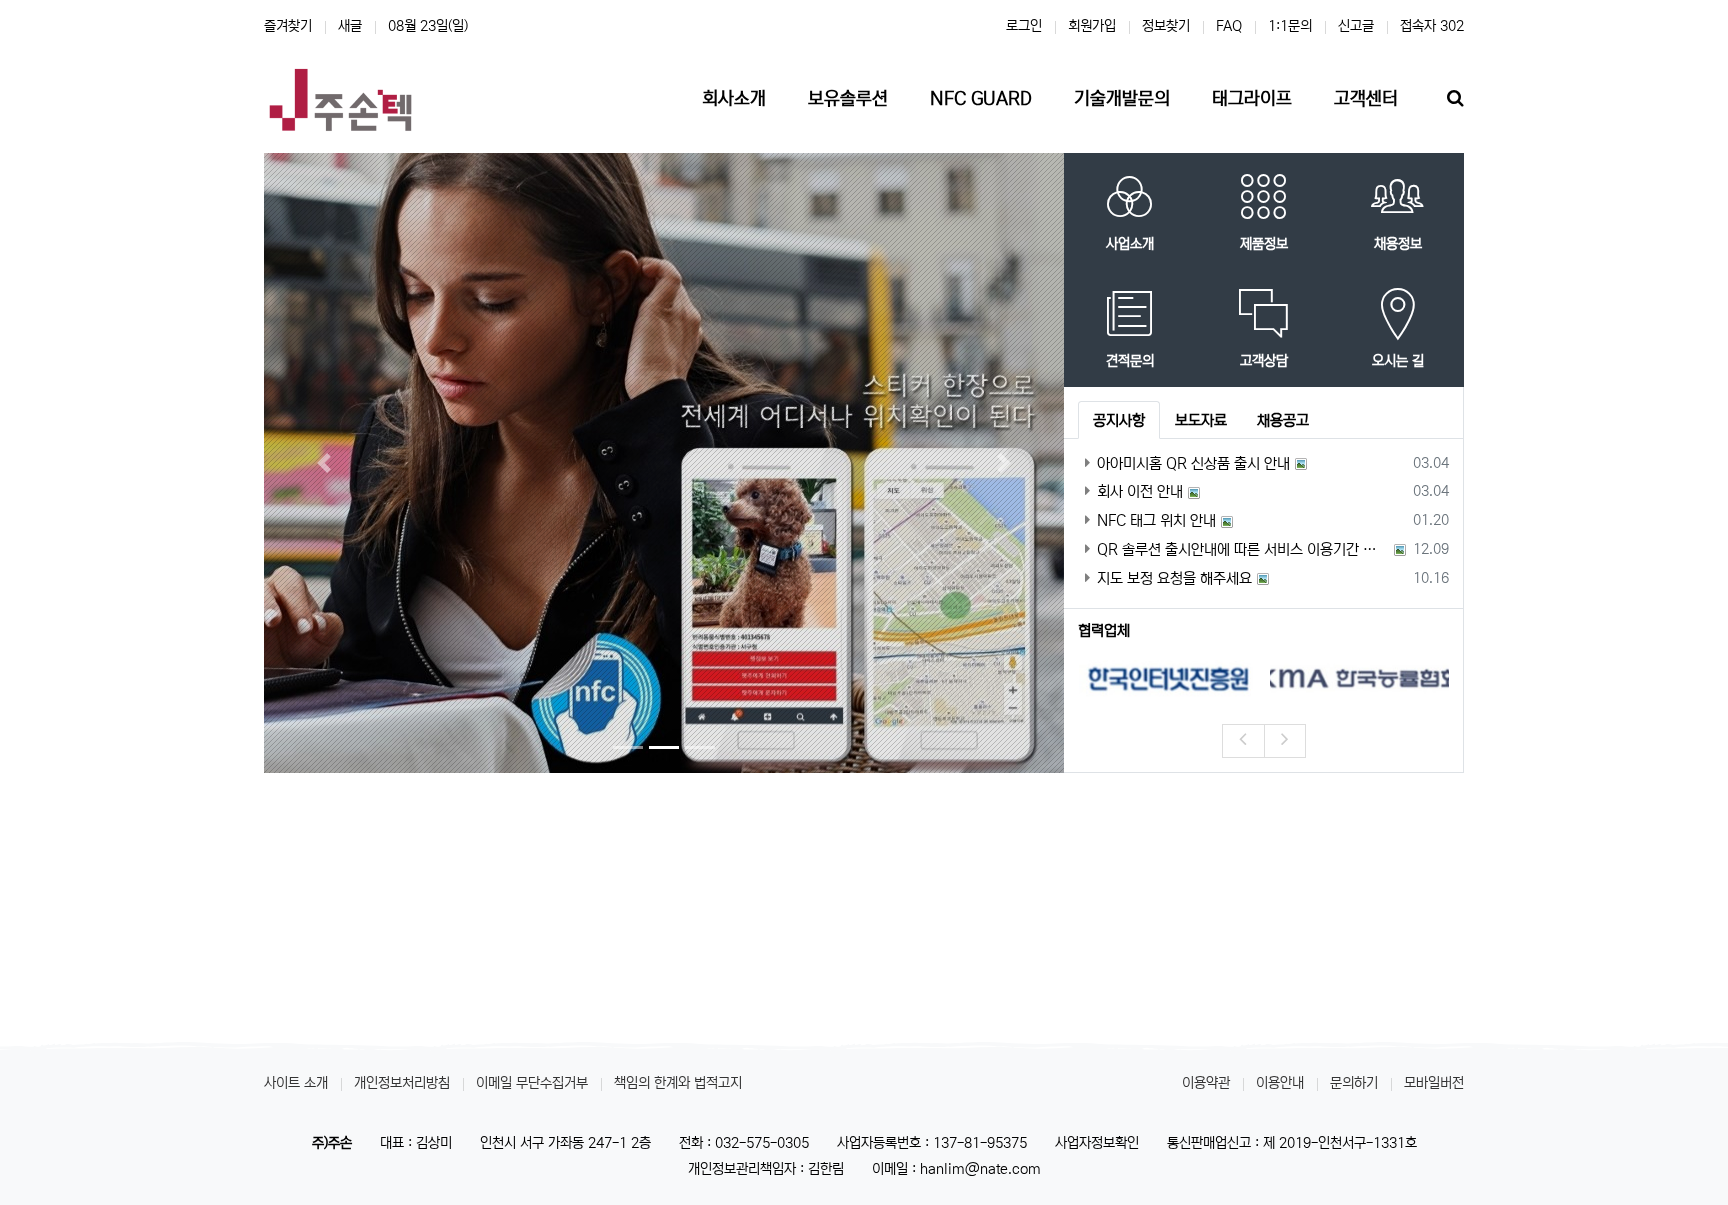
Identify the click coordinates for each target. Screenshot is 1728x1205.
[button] (324, 462)
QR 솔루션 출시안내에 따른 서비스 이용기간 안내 (1243, 549)
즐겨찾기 (288, 26)
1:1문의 (1290, 26)
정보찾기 (1166, 26)
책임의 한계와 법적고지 (678, 1083)
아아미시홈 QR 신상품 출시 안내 (1193, 463)
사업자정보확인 (1097, 1143)
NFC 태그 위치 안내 (1156, 520)
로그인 (1024, 26)
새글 (350, 26)
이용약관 (1206, 1083)
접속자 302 (1432, 26)
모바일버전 (1434, 1083)
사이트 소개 (296, 1083)
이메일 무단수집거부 (532, 1083)
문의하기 (1354, 1083)
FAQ (1229, 26)
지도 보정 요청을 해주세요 (1174, 578)
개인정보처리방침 (402, 1083)
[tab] (1119, 420)
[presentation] (1243, 741)
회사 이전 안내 (1140, 491)
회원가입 (1092, 26)
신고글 (1356, 26)
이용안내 (1280, 1083)
